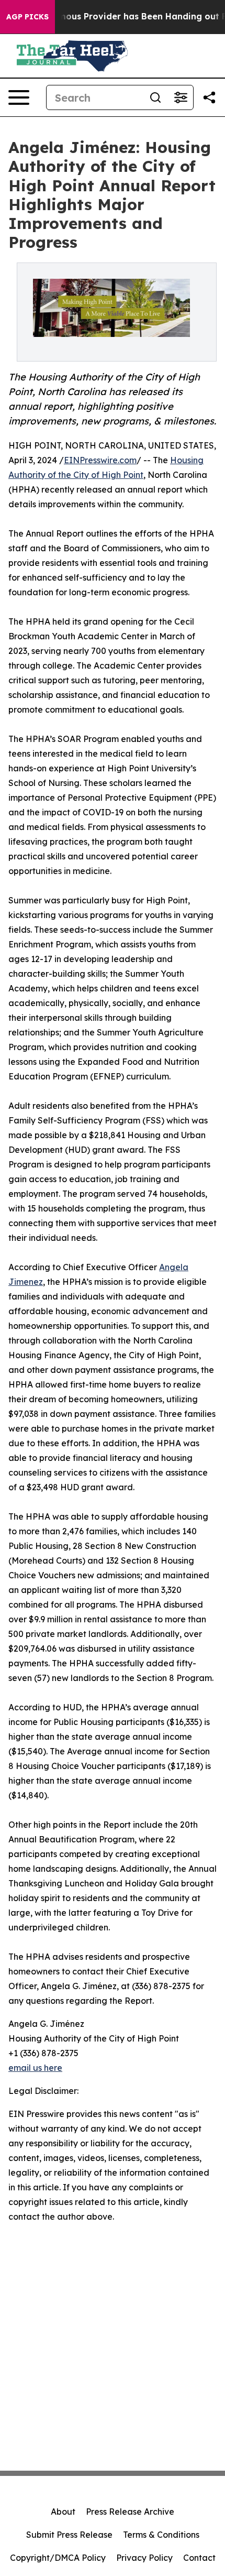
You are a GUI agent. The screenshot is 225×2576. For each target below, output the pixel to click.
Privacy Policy (144, 2558)
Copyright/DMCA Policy (58, 2558)
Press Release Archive (130, 2512)
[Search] (155, 97)
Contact (199, 2558)
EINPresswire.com (100, 460)
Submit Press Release (69, 2535)
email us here (35, 2068)
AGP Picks (27, 17)
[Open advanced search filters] (181, 97)
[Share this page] (209, 97)
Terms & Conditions (161, 2535)
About (63, 2512)
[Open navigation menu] (19, 97)
